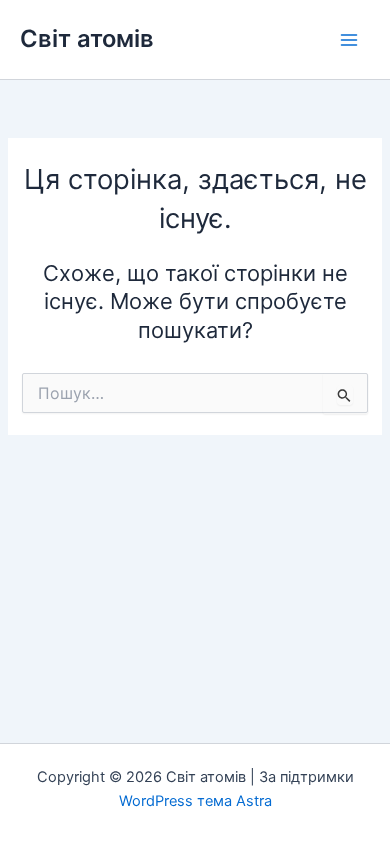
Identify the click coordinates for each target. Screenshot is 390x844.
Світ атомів (87, 38)
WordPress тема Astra (195, 801)
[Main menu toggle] (349, 40)
